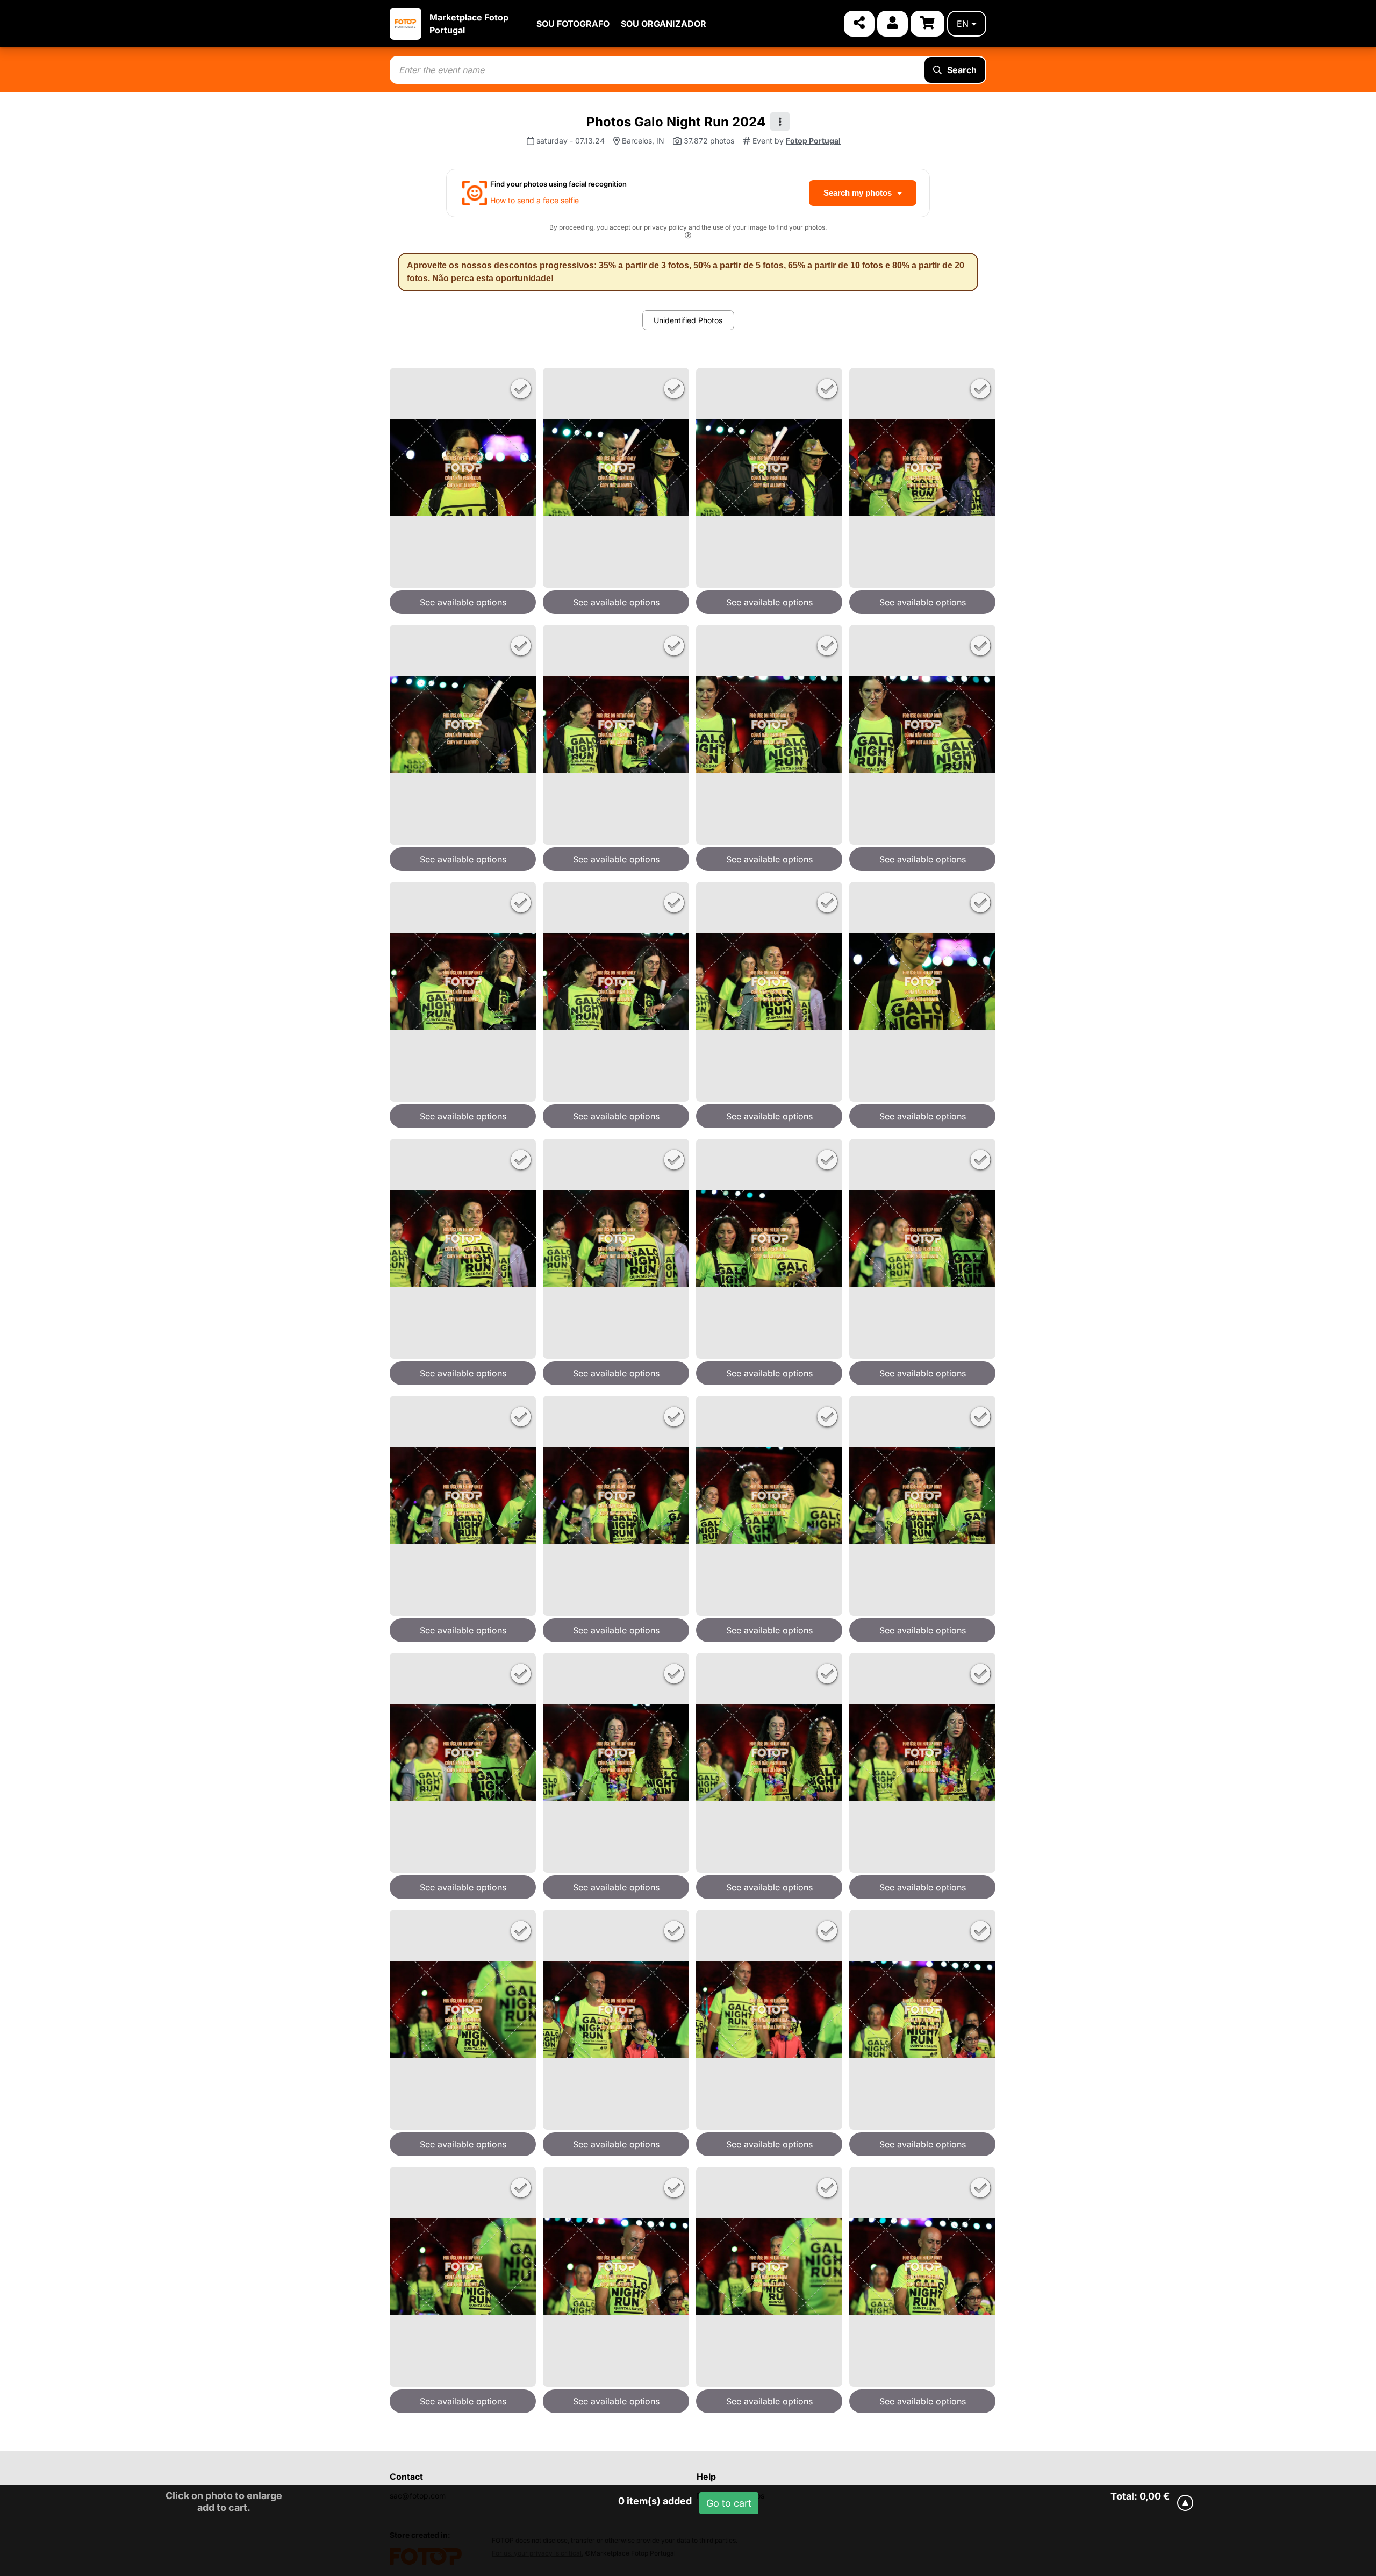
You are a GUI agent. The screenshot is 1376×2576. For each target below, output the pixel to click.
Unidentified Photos (688, 320)
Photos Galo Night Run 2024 (676, 122)
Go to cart (729, 2503)
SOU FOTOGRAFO (573, 24)
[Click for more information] (688, 237)
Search (962, 70)
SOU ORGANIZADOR (664, 24)
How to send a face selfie (535, 200)
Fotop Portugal (813, 141)
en (963, 24)
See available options (463, 602)
